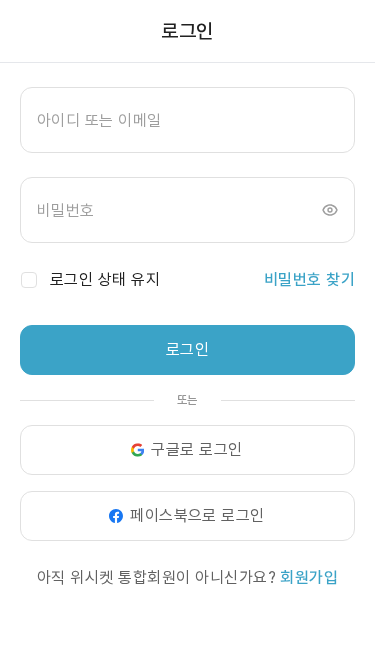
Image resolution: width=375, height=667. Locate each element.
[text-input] (187, 120)
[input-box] (187, 120)
